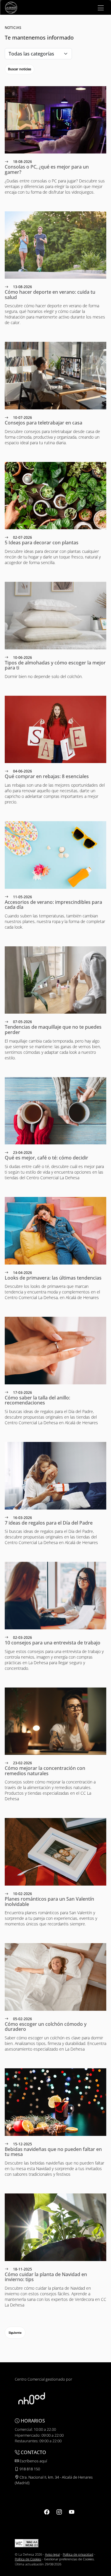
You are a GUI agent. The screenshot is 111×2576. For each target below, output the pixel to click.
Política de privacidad (78, 2554)
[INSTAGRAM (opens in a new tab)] (59, 2512)
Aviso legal (52, 2554)
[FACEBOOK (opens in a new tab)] (47, 2512)
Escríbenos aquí (33, 2461)
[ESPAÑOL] (11, 7)
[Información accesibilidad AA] (27, 2543)
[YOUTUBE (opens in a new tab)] (72, 2512)
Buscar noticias (20, 69)
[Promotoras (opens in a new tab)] (32, 2398)
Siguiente (15, 2332)
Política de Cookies (28, 2559)
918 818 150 (29, 2469)
